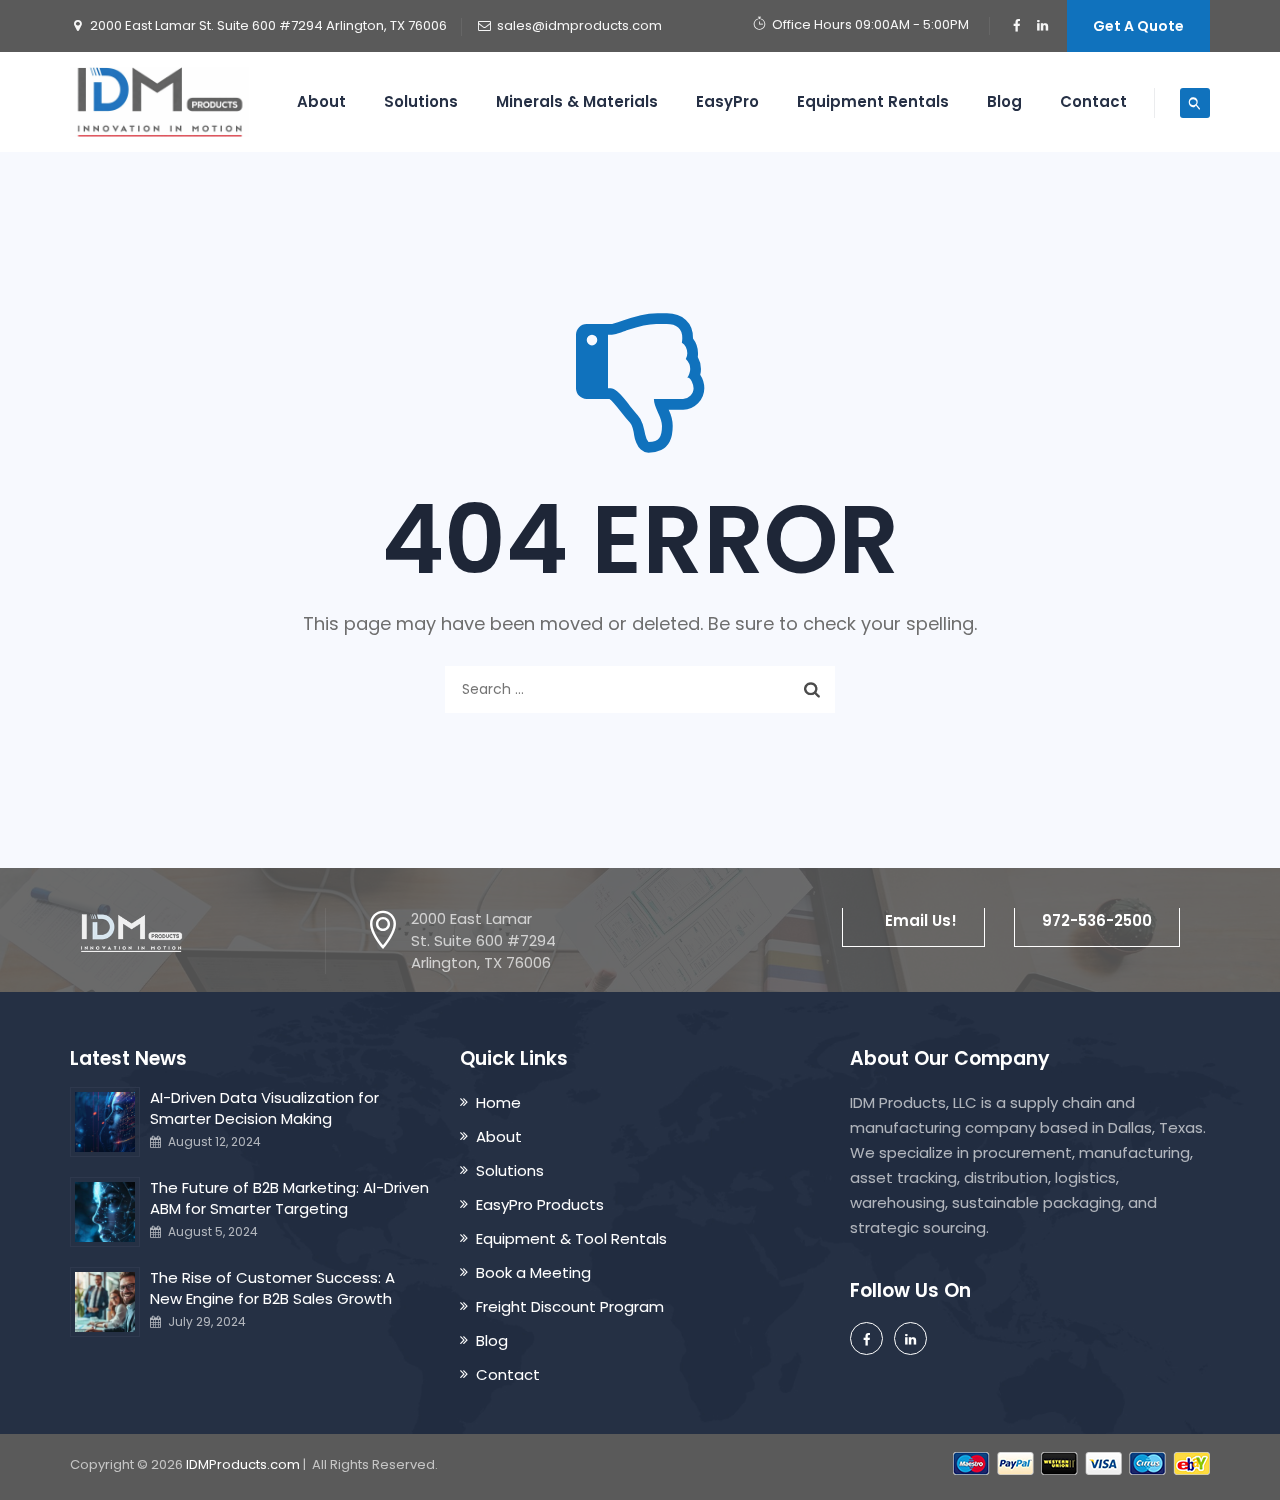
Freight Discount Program (570, 1306)
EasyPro (727, 101)
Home (498, 1102)
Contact (1093, 101)
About (321, 101)
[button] (913, 920)
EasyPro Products (540, 1204)
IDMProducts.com (243, 1464)
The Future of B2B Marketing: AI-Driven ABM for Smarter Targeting (289, 1198)
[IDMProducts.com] (159, 102)
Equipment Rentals (873, 101)
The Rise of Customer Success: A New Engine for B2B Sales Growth (272, 1288)
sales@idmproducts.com (579, 25)
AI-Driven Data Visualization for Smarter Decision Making (264, 1108)
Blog (1004, 101)
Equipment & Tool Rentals (571, 1238)
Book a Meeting (533, 1272)
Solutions (421, 101)
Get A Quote (1138, 26)
